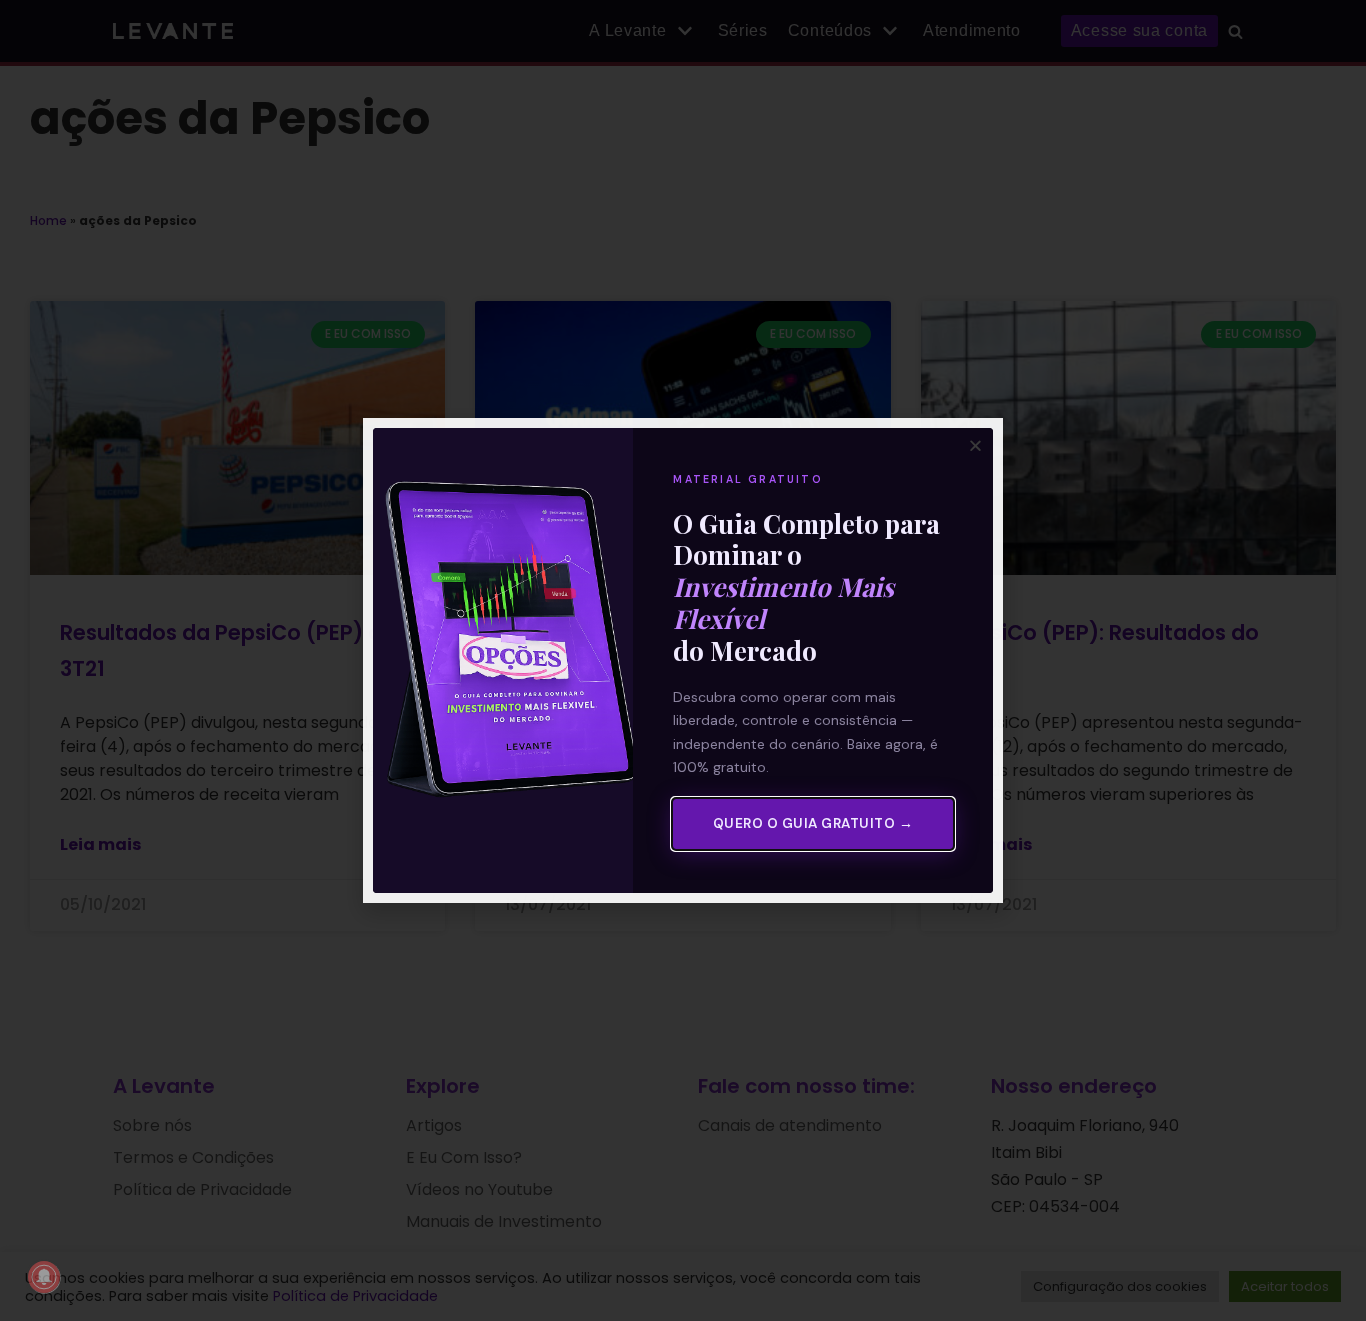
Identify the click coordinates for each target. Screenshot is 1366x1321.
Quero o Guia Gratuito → (813, 823)
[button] (975, 445)
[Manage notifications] (44, 1277)
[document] (683, 660)
